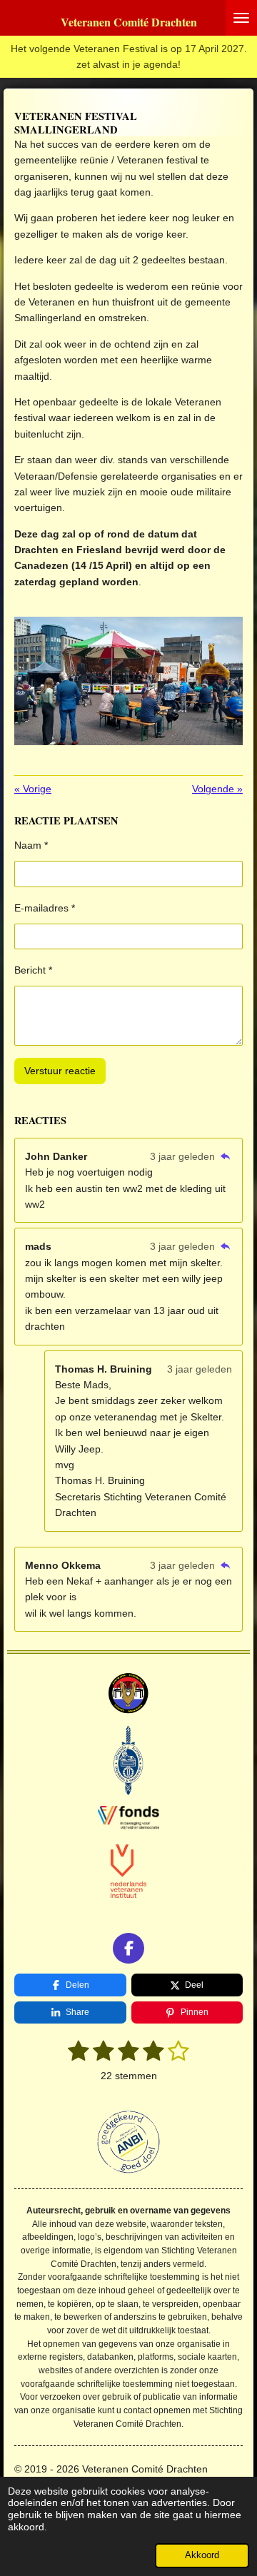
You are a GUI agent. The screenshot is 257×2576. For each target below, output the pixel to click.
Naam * (31, 845)
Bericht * (33, 970)
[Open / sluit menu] (241, 18)
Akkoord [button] (202, 2555)
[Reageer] (225, 1156)
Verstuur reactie (60, 1071)
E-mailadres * (45, 908)
